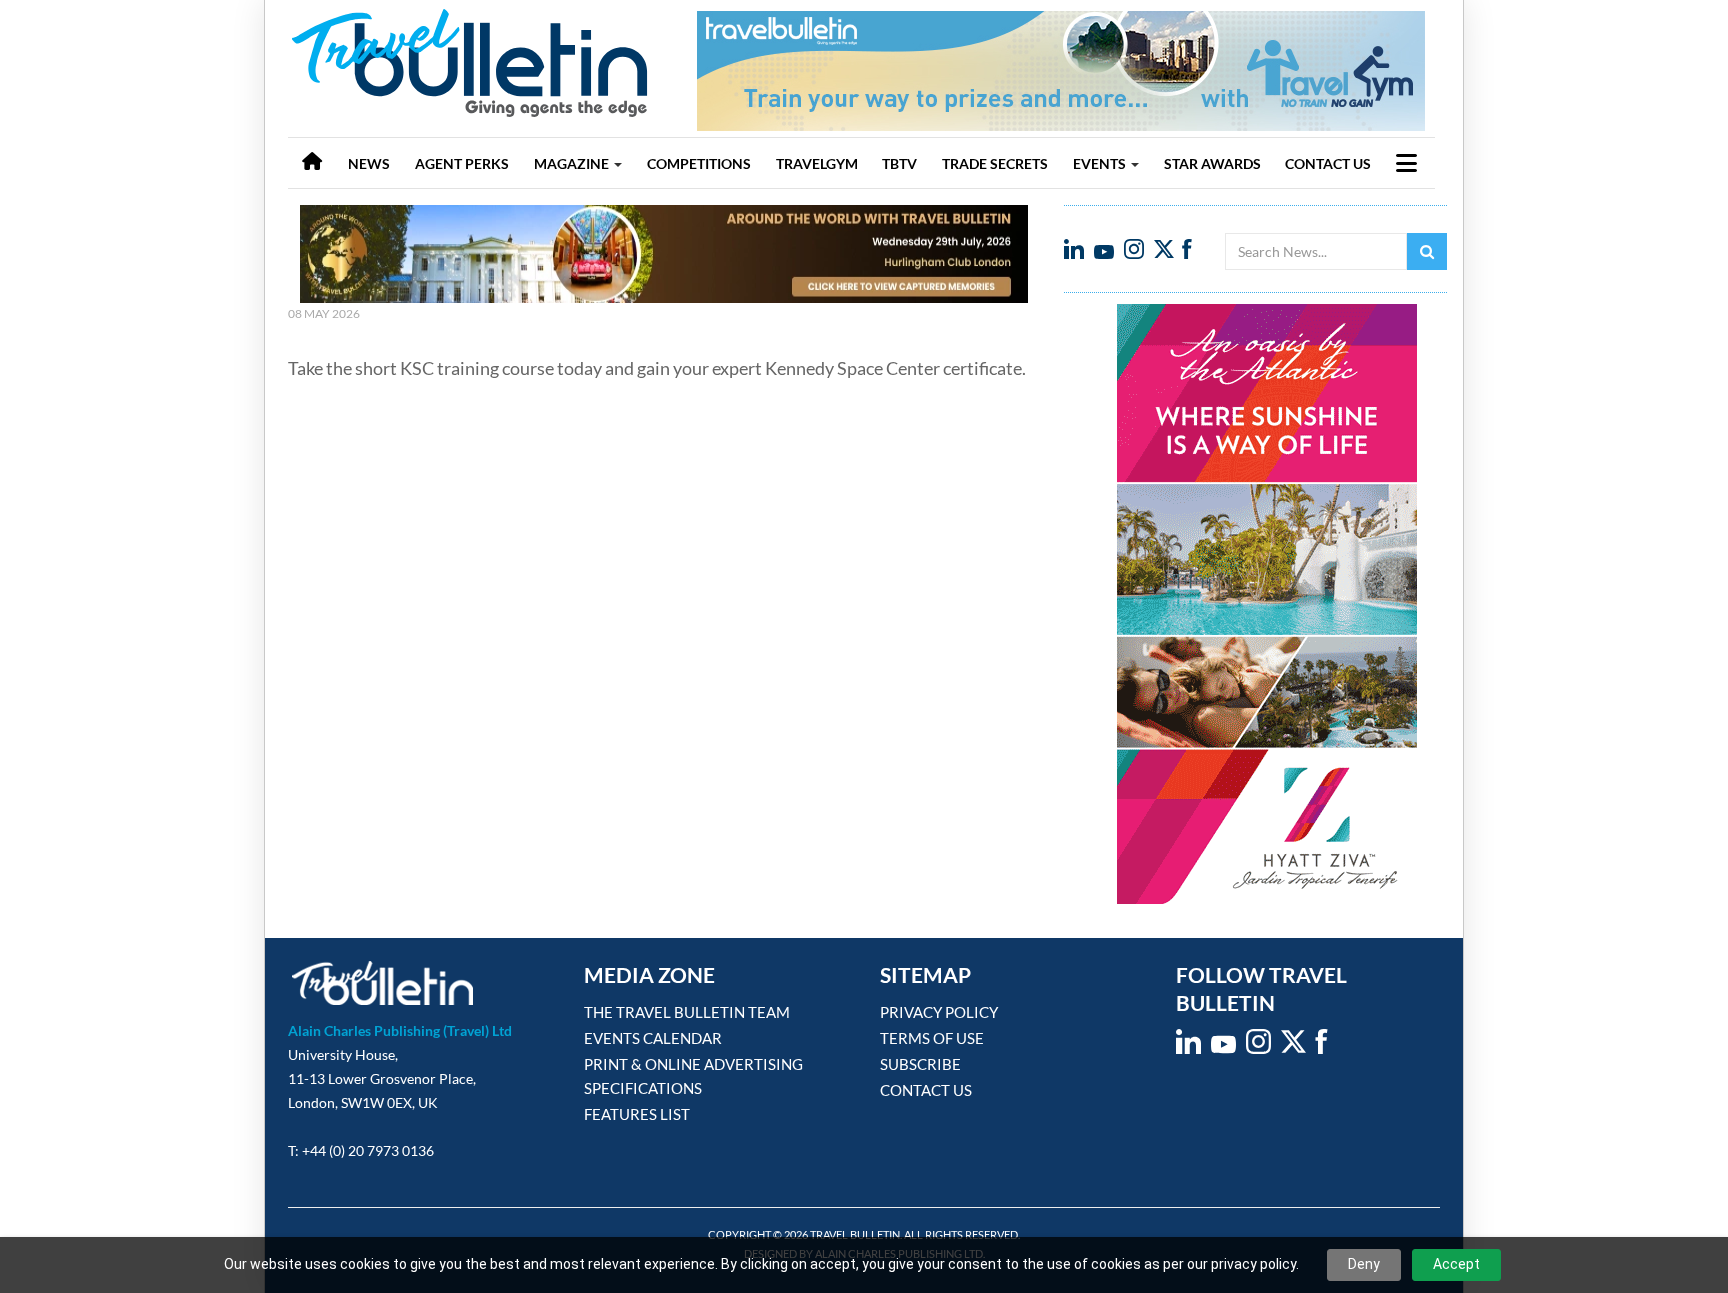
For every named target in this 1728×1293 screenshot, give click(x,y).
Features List (637, 1114)
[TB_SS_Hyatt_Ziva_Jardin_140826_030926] (1267, 602)
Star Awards (1212, 163)
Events (1101, 163)
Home (312, 163)
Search (1427, 251)
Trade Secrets (995, 163)
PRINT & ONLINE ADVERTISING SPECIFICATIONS (693, 1076)
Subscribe (920, 1064)
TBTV (899, 163)
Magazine (573, 163)
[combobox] (1316, 251)
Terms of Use (932, 1038)
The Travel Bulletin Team (687, 1012)
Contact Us (1328, 163)
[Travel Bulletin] (469, 56)
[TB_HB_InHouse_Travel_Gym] (1061, 69)
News (369, 163)
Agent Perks (462, 163)
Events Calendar (653, 1038)
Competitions (699, 163)
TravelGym (817, 163)
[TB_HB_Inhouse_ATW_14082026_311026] (664, 254)
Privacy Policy (939, 1012)
